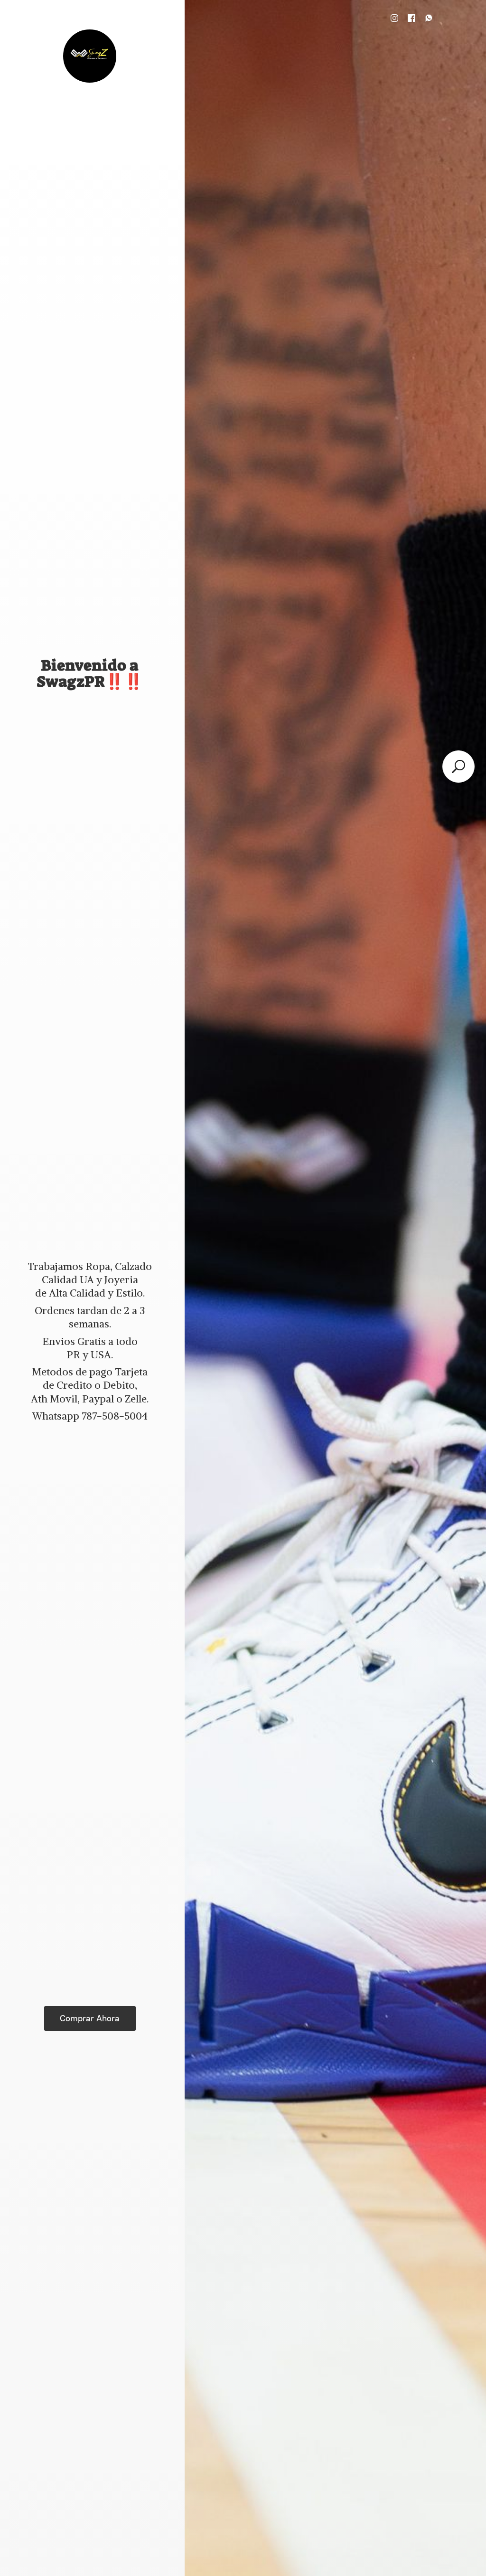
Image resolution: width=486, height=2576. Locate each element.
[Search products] (458, 767)
